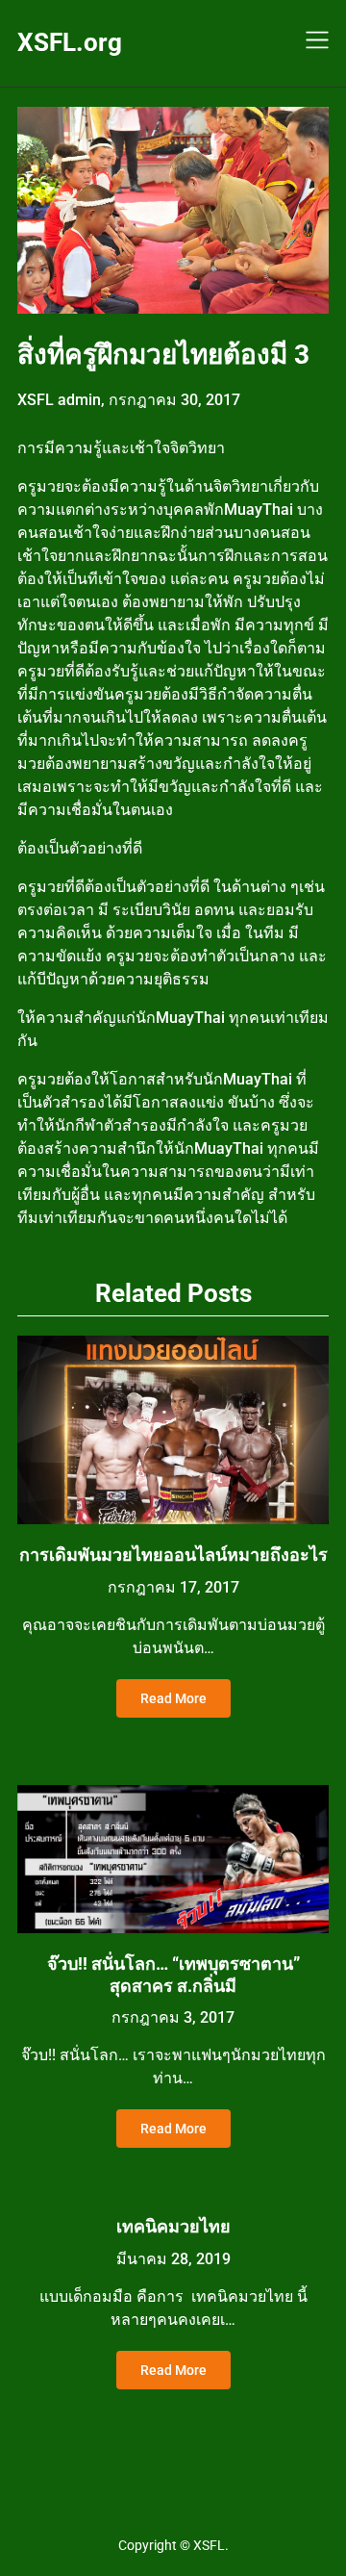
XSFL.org (70, 42)
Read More (173, 1698)
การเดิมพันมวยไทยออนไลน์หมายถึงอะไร (173, 1555)
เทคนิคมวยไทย (173, 2226)
